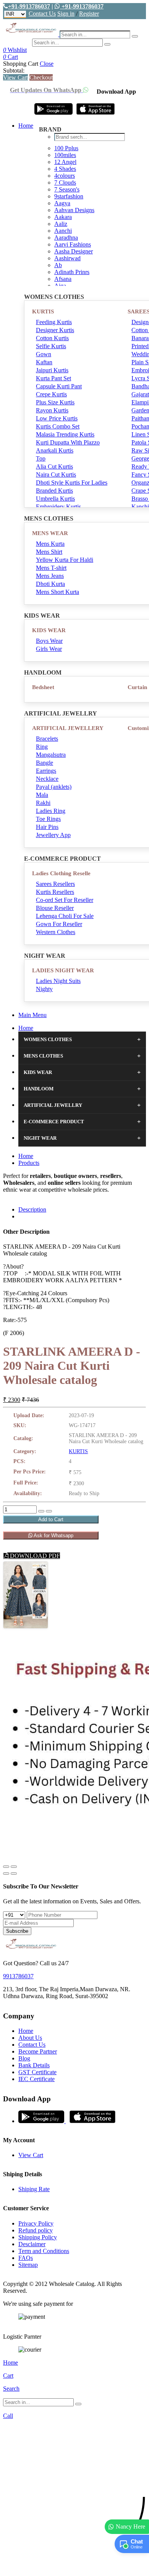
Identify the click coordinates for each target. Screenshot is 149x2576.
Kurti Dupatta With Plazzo (68, 442)
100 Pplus (66, 148)
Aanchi (63, 231)
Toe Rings (48, 819)
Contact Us (42, 14)
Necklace (47, 779)
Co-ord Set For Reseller (65, 900)
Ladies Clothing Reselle (61, 873)
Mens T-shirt (51, 568)
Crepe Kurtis (51, 394)
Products (29, 1163)
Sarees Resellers (55, 884)
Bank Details (34, 2065)
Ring (42, 747)
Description (32, 1209)
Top (41, 458)
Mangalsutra (51, 755)
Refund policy (36, 2230)
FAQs (26, 2258)
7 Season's (67, 189)
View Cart (15, 77)
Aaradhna (66, 238)
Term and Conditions (44, 2251)
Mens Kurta (50, 544)
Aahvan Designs (74, 210)
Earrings (46, 771)
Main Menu (32, 1015)
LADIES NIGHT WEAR (63, 970)
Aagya (62, 203)
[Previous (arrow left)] (6, 1874)
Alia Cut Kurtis (54, 466)
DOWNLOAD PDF (34, 1556)
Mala (42, 795)
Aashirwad (67, 258)
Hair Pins (47, 827)
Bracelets (47, 739)
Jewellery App (53, 835)
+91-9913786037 (29, 6)
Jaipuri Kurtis (52, 370)
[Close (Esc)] (6, 1867)
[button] (74, 2566)
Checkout (41, 77)
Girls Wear (49, 649)
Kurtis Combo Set (58, 426)
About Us (30, 2038)
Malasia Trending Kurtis (65, 434)
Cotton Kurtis (52, 338)
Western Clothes (56, 932)
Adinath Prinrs (72, 272)
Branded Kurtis (54, 491)
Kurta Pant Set (53, 378)
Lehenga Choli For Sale (65, 916)
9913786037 (18, 1976)
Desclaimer (32, 2244)
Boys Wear (49, 641)
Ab (58, 265)
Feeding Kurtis (54, 322)
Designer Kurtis (55, 330)
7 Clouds (65, 182)
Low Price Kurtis (57, 418)
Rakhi (43, 803)
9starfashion (69, 196)
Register (89, 14)
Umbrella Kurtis (55, 499)
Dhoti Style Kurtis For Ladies (72, 483)
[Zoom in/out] (14, 1867)
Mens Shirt (49, 552)
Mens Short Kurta (57, 592)
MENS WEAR (50, 533)
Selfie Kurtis (51, 346)
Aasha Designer (74, 251)
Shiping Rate (34, 2189)
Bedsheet (43, 687)
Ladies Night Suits (58, 981)
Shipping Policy (38, 2237)
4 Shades (65, 169)
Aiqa (60, 286)
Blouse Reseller (55, 908)
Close (47, 64)
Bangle (45, 763)
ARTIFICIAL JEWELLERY (68, 728)
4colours (65, 176)
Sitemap (28, 2265)
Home (26, 126)
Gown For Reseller (59, 924)
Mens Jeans (50, 576)
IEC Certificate (36, 2079)
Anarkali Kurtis (55, 450)
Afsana (63, 279)
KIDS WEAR (49, 630)
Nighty (44, 989)
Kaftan (44, 362)
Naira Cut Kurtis (56, 474)
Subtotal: (14, 71)
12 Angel (65, 162)
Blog (24, 2058)
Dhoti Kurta (50, 584)
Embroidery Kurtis (58, 507)
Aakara (63, 217)
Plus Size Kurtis (55, 402)
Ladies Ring (51, 811)
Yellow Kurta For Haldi (65, 560)
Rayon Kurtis (52, 410)
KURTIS (43, 311)
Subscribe (17, 1931)
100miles (65, 155)
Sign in (66, 14)
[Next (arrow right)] (14, 1874)
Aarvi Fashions (73, 244)
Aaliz (61, 224)
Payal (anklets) (54, 787)
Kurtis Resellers (55, 892)
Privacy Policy (36, 2223)
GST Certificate (37, 2072)
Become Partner (38, 2051)
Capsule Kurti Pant (59, 386)
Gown (44, 354)
